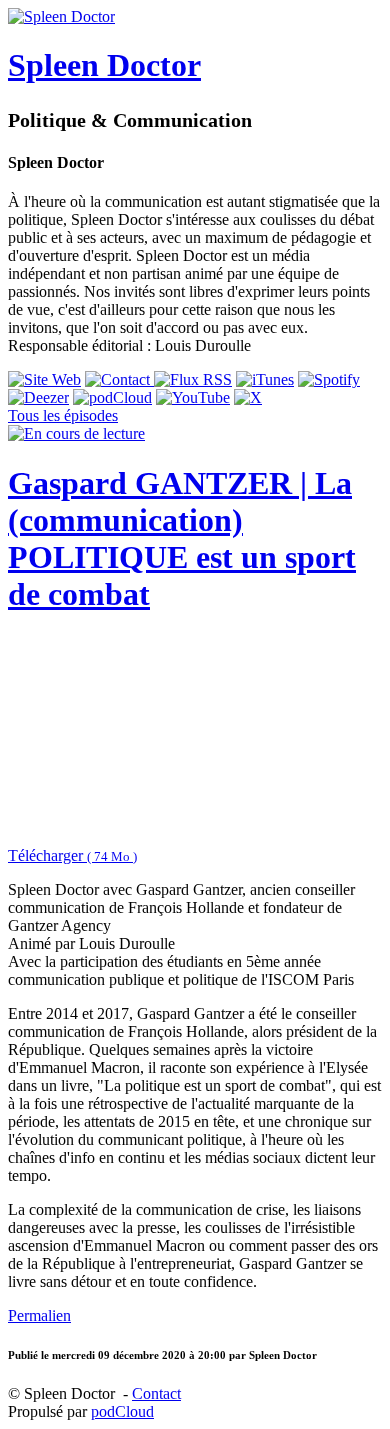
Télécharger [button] (72, 855)
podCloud (122, 1411)
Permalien (39, 1315)
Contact (156, 1393)
